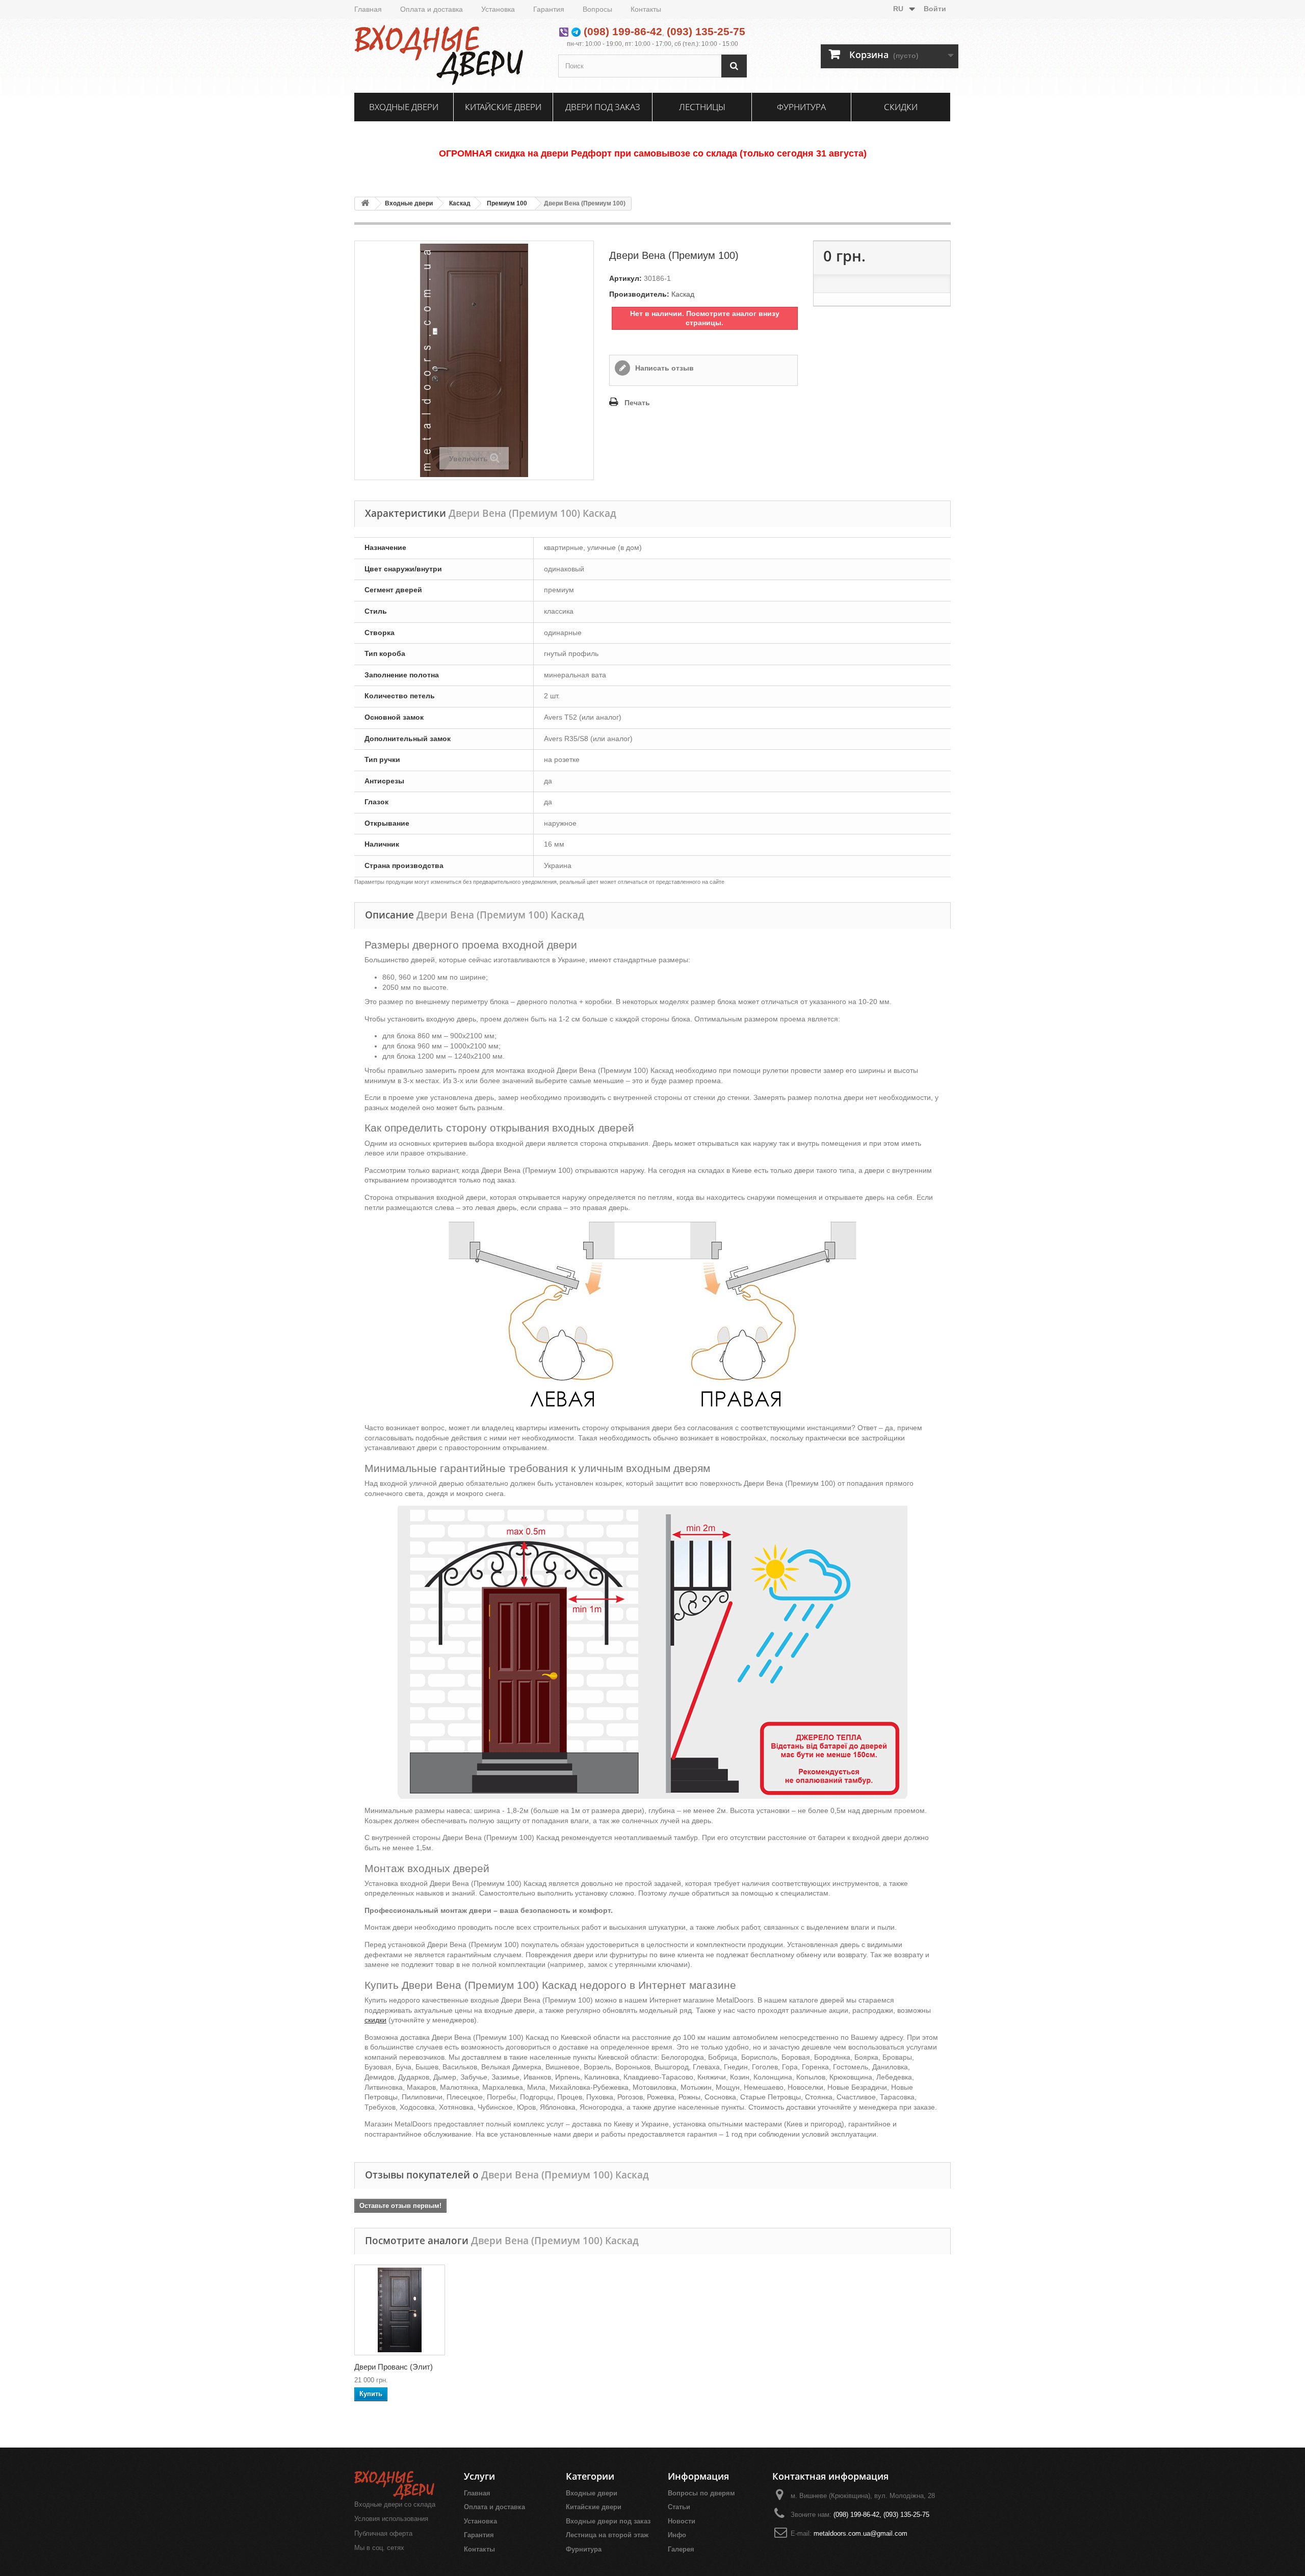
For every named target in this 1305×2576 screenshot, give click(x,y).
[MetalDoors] (449, 55)
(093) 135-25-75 (706, 31)
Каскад (460, 203)
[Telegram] (576, 31)
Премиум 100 (507, 203)
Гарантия (549, 9)
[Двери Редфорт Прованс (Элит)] (400, 2310)
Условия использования (391, 2519)
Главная (368, 9)
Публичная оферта (383, 2533)
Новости (682, 2521)
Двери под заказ (603, 107)
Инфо (677, 2535)
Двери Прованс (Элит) (394, 2367)
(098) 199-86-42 (623, 31)
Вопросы (597, 9)
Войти (935, 9)
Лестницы (702, 107)
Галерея (681, 2549)
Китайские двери (503, 107)
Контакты (646, 9)
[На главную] (365, 204)
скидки (375, 2020)
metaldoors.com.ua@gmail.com (860, 2533)
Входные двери (404, 107)
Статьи (679, 2507)
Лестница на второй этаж (607, 2535)
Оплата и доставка (432, 9)
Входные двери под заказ (608, 2521)
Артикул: (625, 278)
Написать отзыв (663, 368)
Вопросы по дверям (701, 2493)
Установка (498, 9)
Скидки (901, 107)
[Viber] (564, 31)
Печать (637, 403)
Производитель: (639, 294)
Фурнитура (801, 107)
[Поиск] (734, 66)
